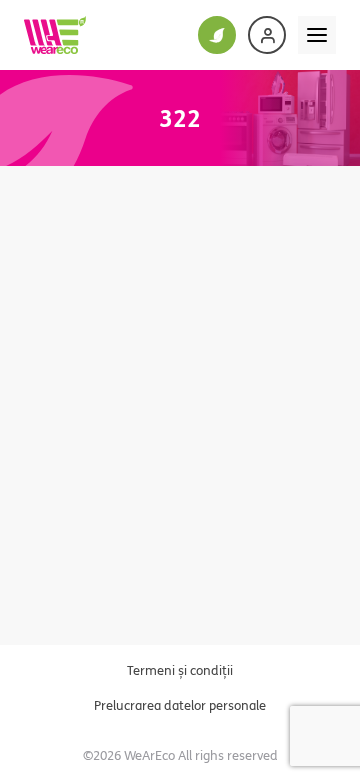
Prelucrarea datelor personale (180, 705)
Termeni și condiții (180, 670)
